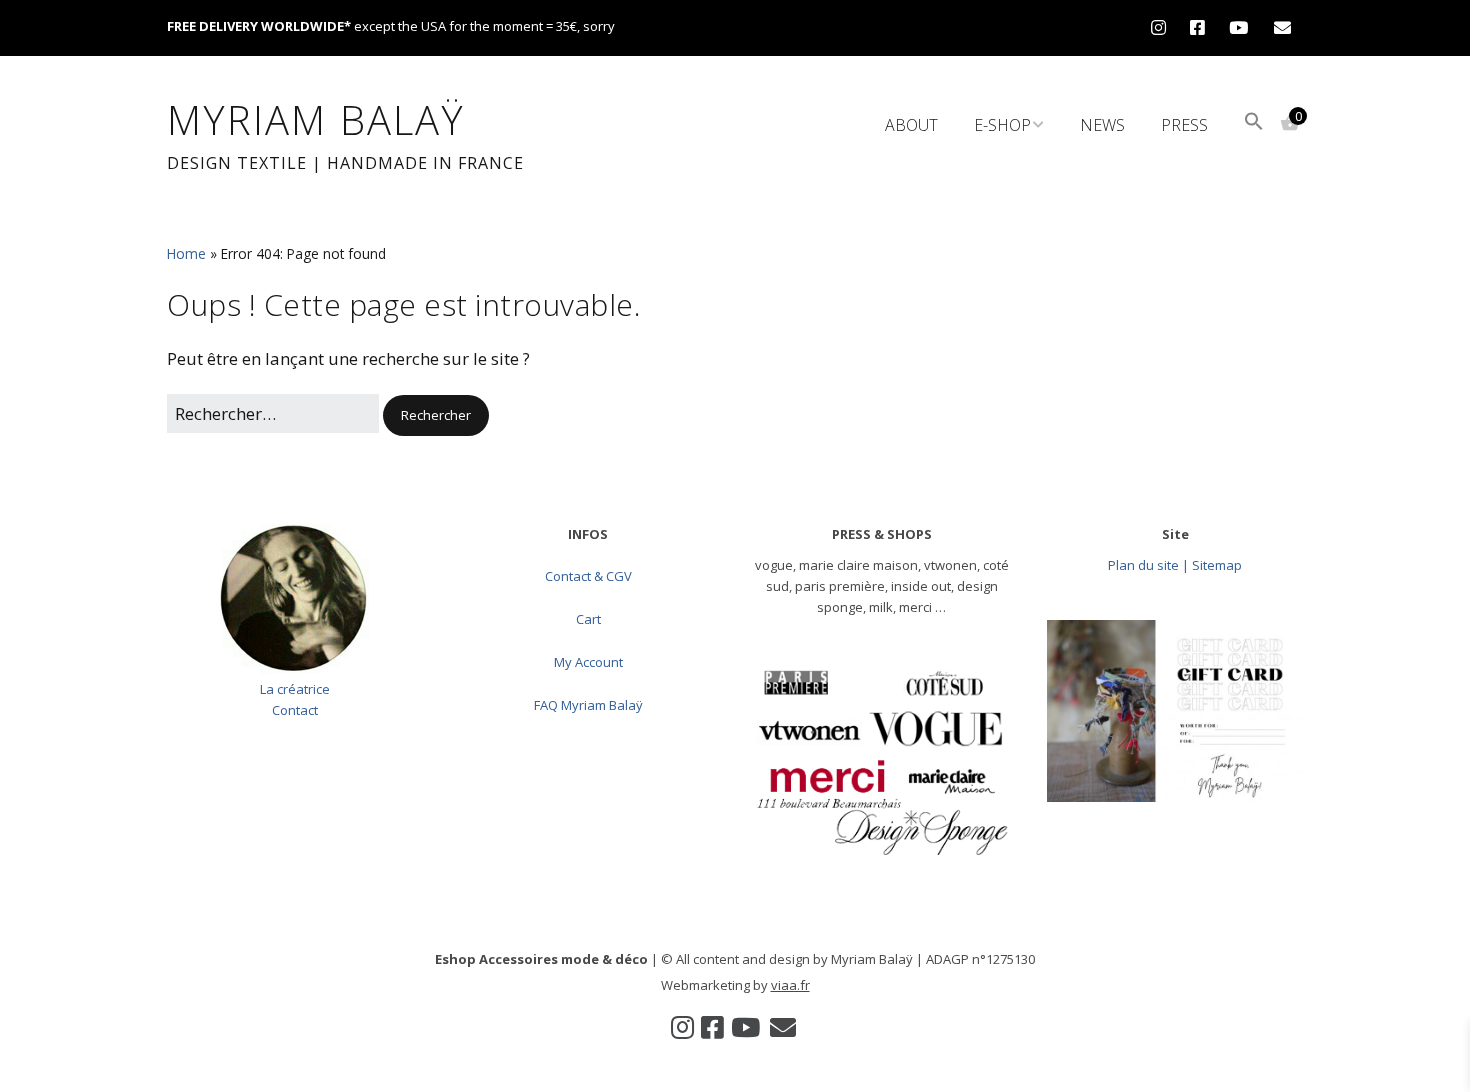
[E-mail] (1282, 27)
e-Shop (1002, 125)
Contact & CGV (588, 576)
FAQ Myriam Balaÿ (588, 705)
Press (1184, 125)
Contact (295, 710)
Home (186, 253)
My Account (588, 662)
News (1102, 125)
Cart (588, 619)
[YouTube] (1238, 27)
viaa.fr (790, 985)
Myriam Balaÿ (316, 119)
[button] (1254, 123)
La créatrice (295, 689)
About (911, 125)
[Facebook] (1197, 27)
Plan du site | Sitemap (1175, 565)
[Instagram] (1163, 27)
